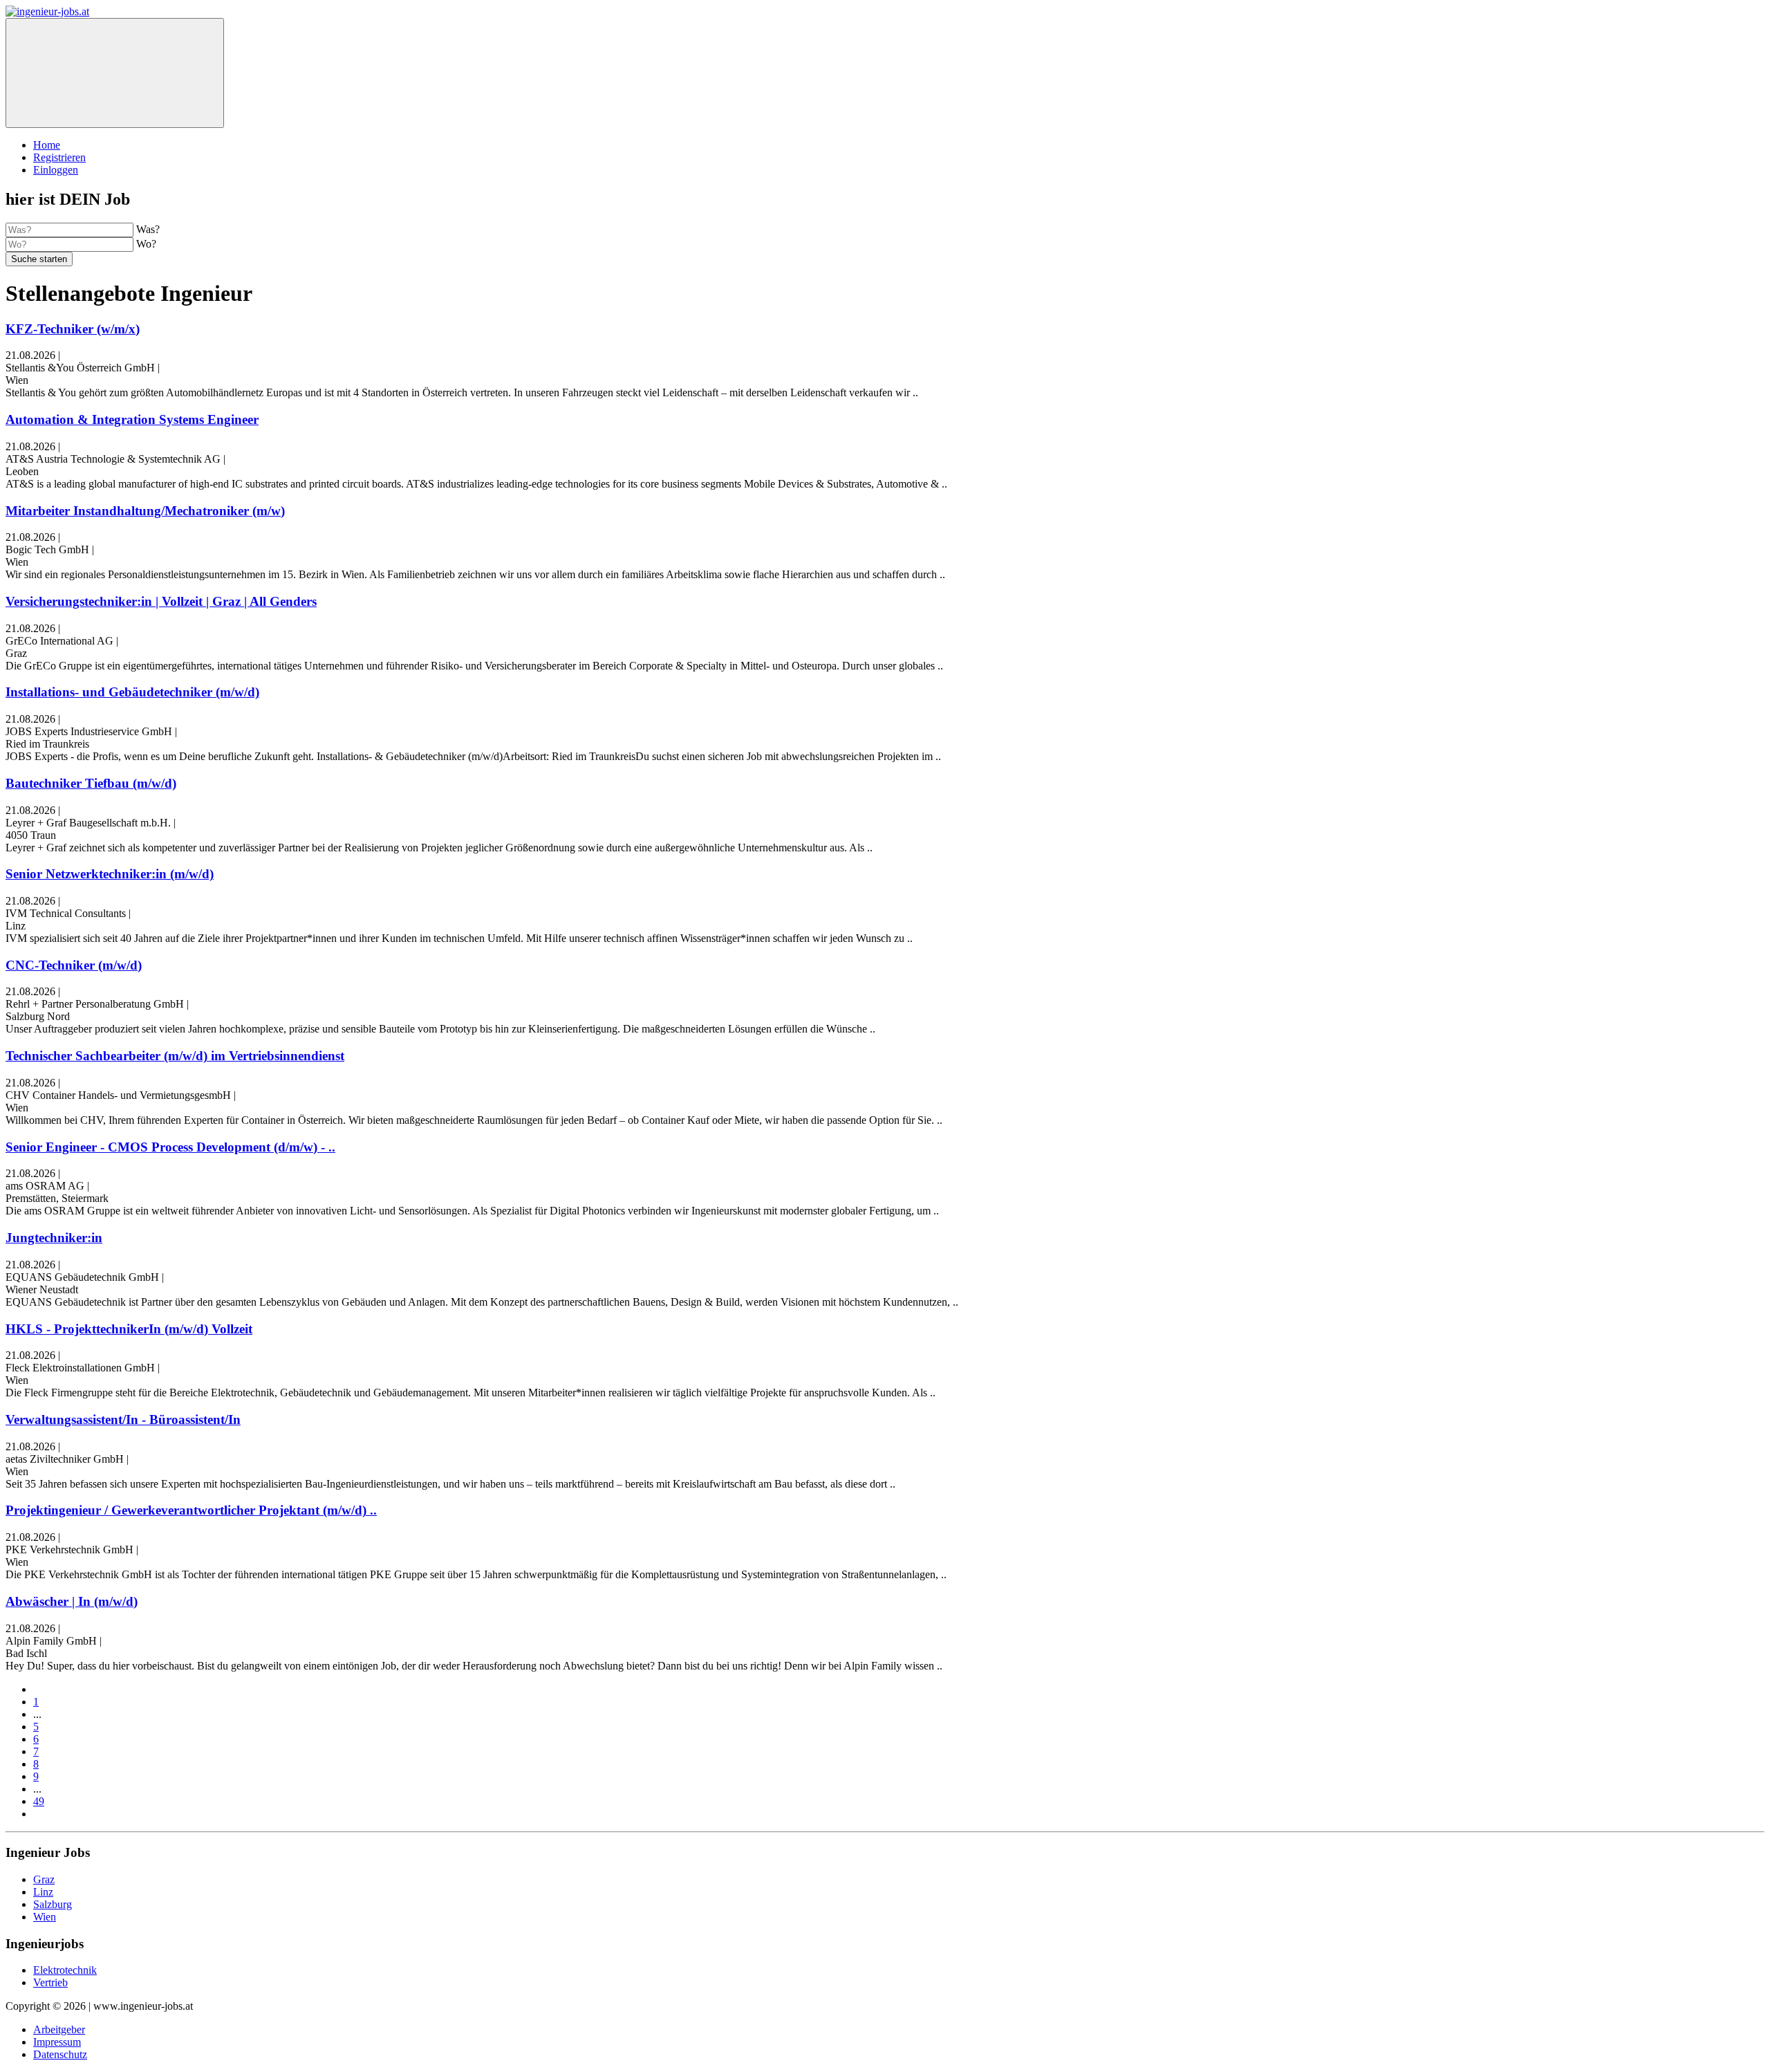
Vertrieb (50, 1982)
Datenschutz (60, 2054)
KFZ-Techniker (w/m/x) (73, 329)
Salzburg (53, 1904)
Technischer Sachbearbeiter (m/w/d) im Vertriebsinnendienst (175, 1056)
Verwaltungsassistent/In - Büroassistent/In (123, 1419)
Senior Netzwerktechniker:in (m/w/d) (110, 874)
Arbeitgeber (59, 2029)
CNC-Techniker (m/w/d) (74, 965)
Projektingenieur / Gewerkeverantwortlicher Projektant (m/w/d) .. (191, 1510)
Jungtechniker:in (54, 1238)
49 (39, 1801)
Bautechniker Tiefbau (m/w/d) (91, 783)
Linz (43, 1892)
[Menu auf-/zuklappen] (115, 73)
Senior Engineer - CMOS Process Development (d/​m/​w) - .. (170, 1147)
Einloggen (56, 170)
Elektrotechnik (65, 1970)
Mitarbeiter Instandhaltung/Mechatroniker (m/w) (145, 511)
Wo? (146, 244)
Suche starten (39, 259)
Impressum (57, 2042)
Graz (44, 1879)
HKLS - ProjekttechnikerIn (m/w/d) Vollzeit (129, 1329)
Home (47, 145)
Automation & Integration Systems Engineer (132, 419)
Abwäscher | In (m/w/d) (72, 1601)
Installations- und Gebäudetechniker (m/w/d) (132, 692)
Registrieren (59, 157)
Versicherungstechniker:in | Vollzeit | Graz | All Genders (161, 601)
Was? (148, 229)
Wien (45, 1917)
